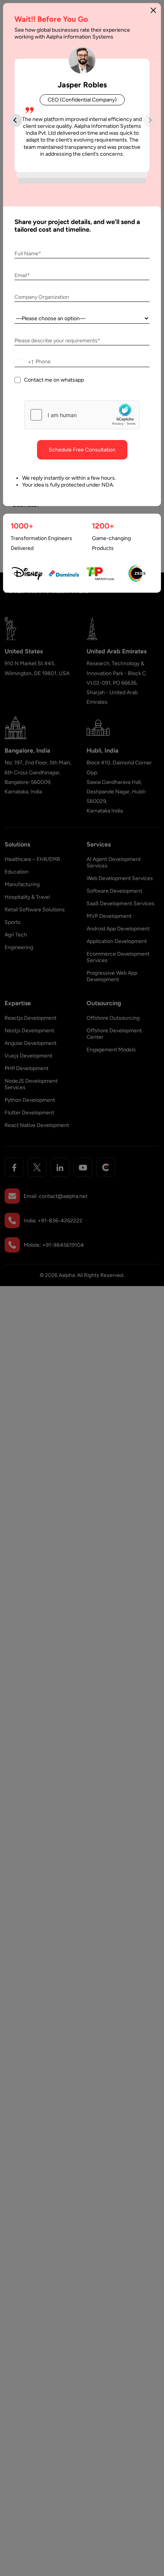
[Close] (153, 10)
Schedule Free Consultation (82, 450)
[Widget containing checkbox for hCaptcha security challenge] (82, 415)
